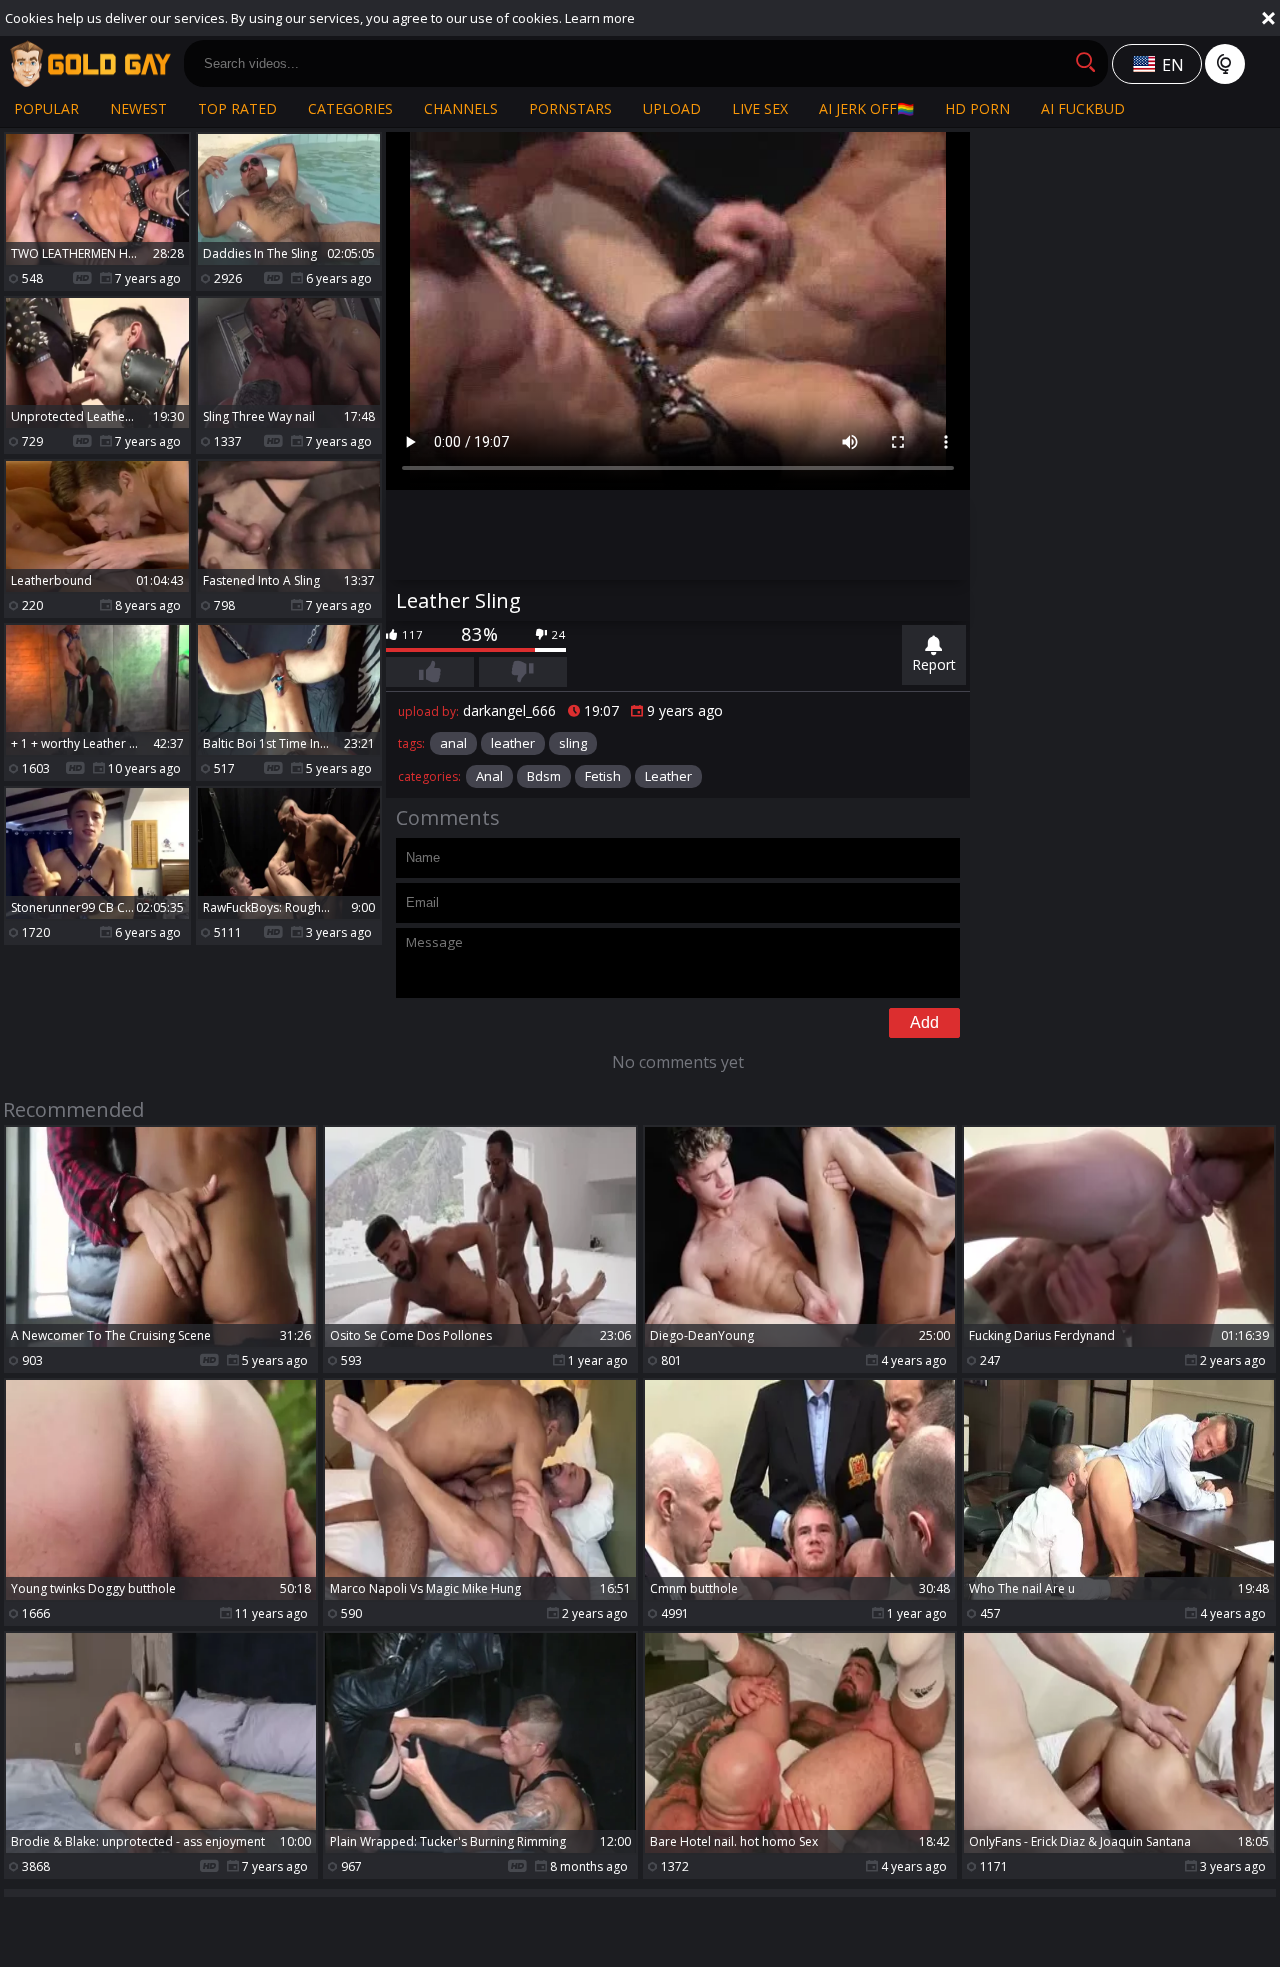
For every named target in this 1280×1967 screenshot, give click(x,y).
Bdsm (544, 776)
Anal (489, 776)
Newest (138, 108)
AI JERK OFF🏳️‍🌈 (866, 108)
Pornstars (570, 108)
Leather (668, 776)
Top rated (237, 108)
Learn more (600, 18)
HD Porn (977, 108)
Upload (672, 108)
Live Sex (760, 108)
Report (934, 664)
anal (453, 743)
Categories (350, 108)
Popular (46, 108)
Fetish (603, 776)
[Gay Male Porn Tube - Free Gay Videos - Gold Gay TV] (90, 64)
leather (513, 743)
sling (573, 743)
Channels (461, 108)
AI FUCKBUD (1083, 108)
